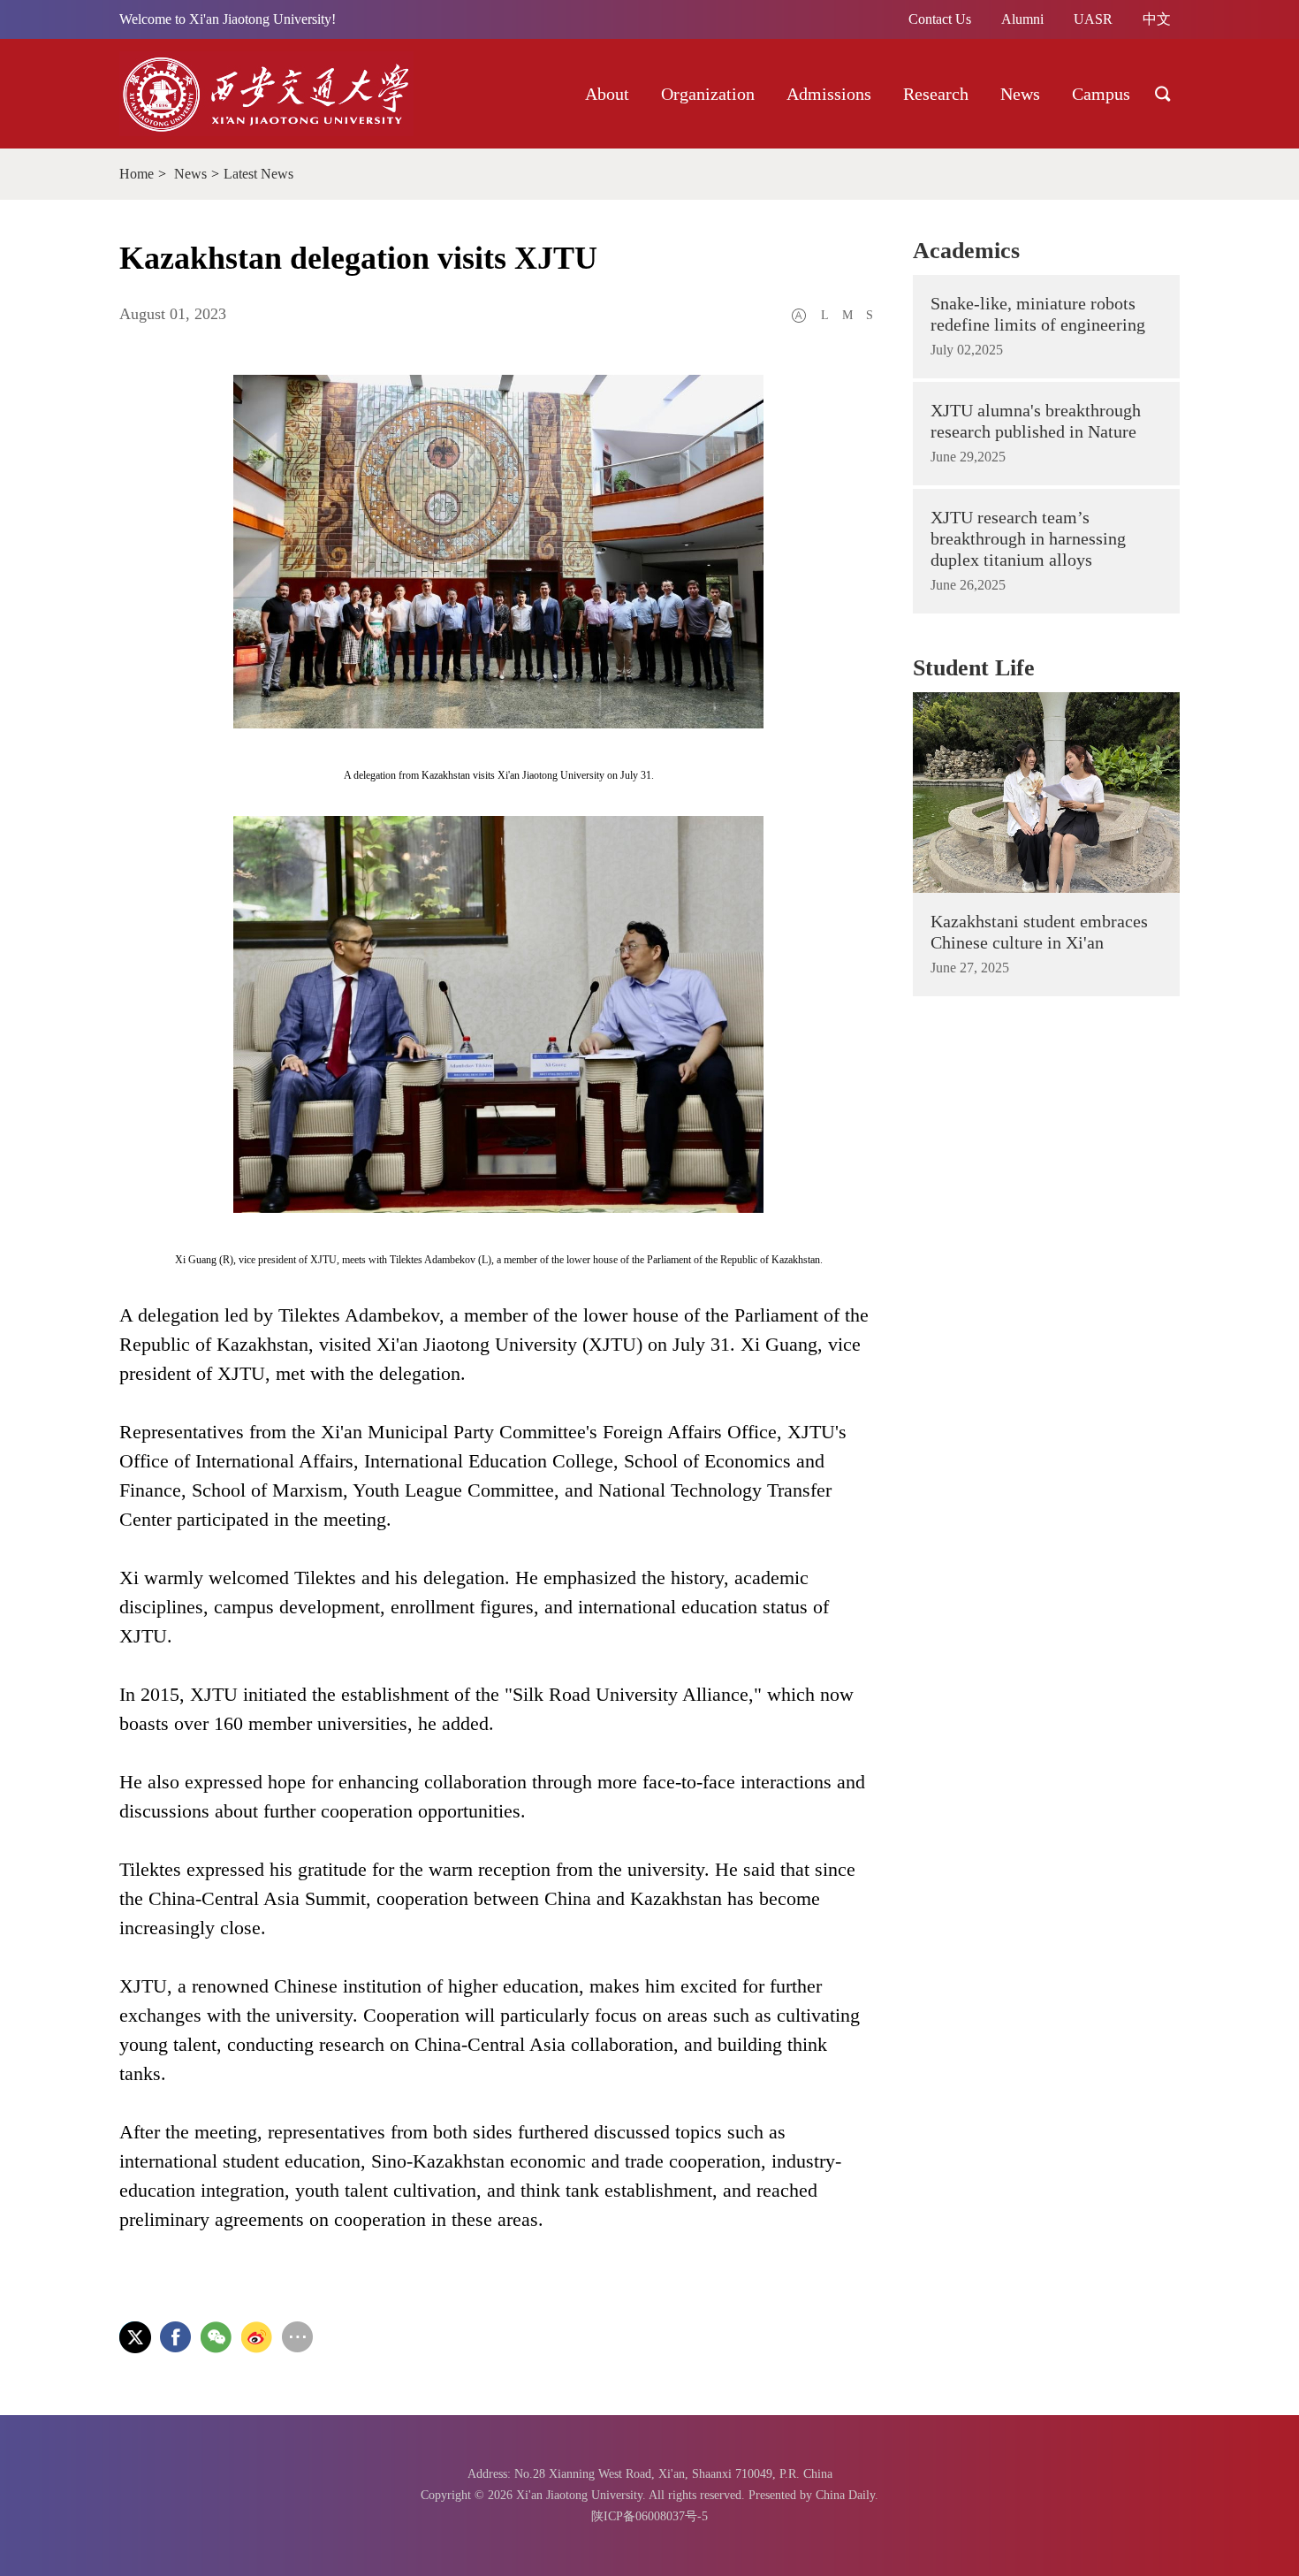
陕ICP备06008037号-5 (649, 2516)
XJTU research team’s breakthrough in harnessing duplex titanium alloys (1028, 538)
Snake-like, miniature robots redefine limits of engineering (1038, 314)
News (190, 174)
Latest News (258, 174)
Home (137, 174)
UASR (1093, 19)
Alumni (1022, 19)
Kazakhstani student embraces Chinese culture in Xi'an (1039, 932)
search (1163, 94)
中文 (1157, 19)
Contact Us (940, 19)
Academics (966, 251)
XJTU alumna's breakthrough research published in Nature (1036, 421)
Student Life (974, 668)
